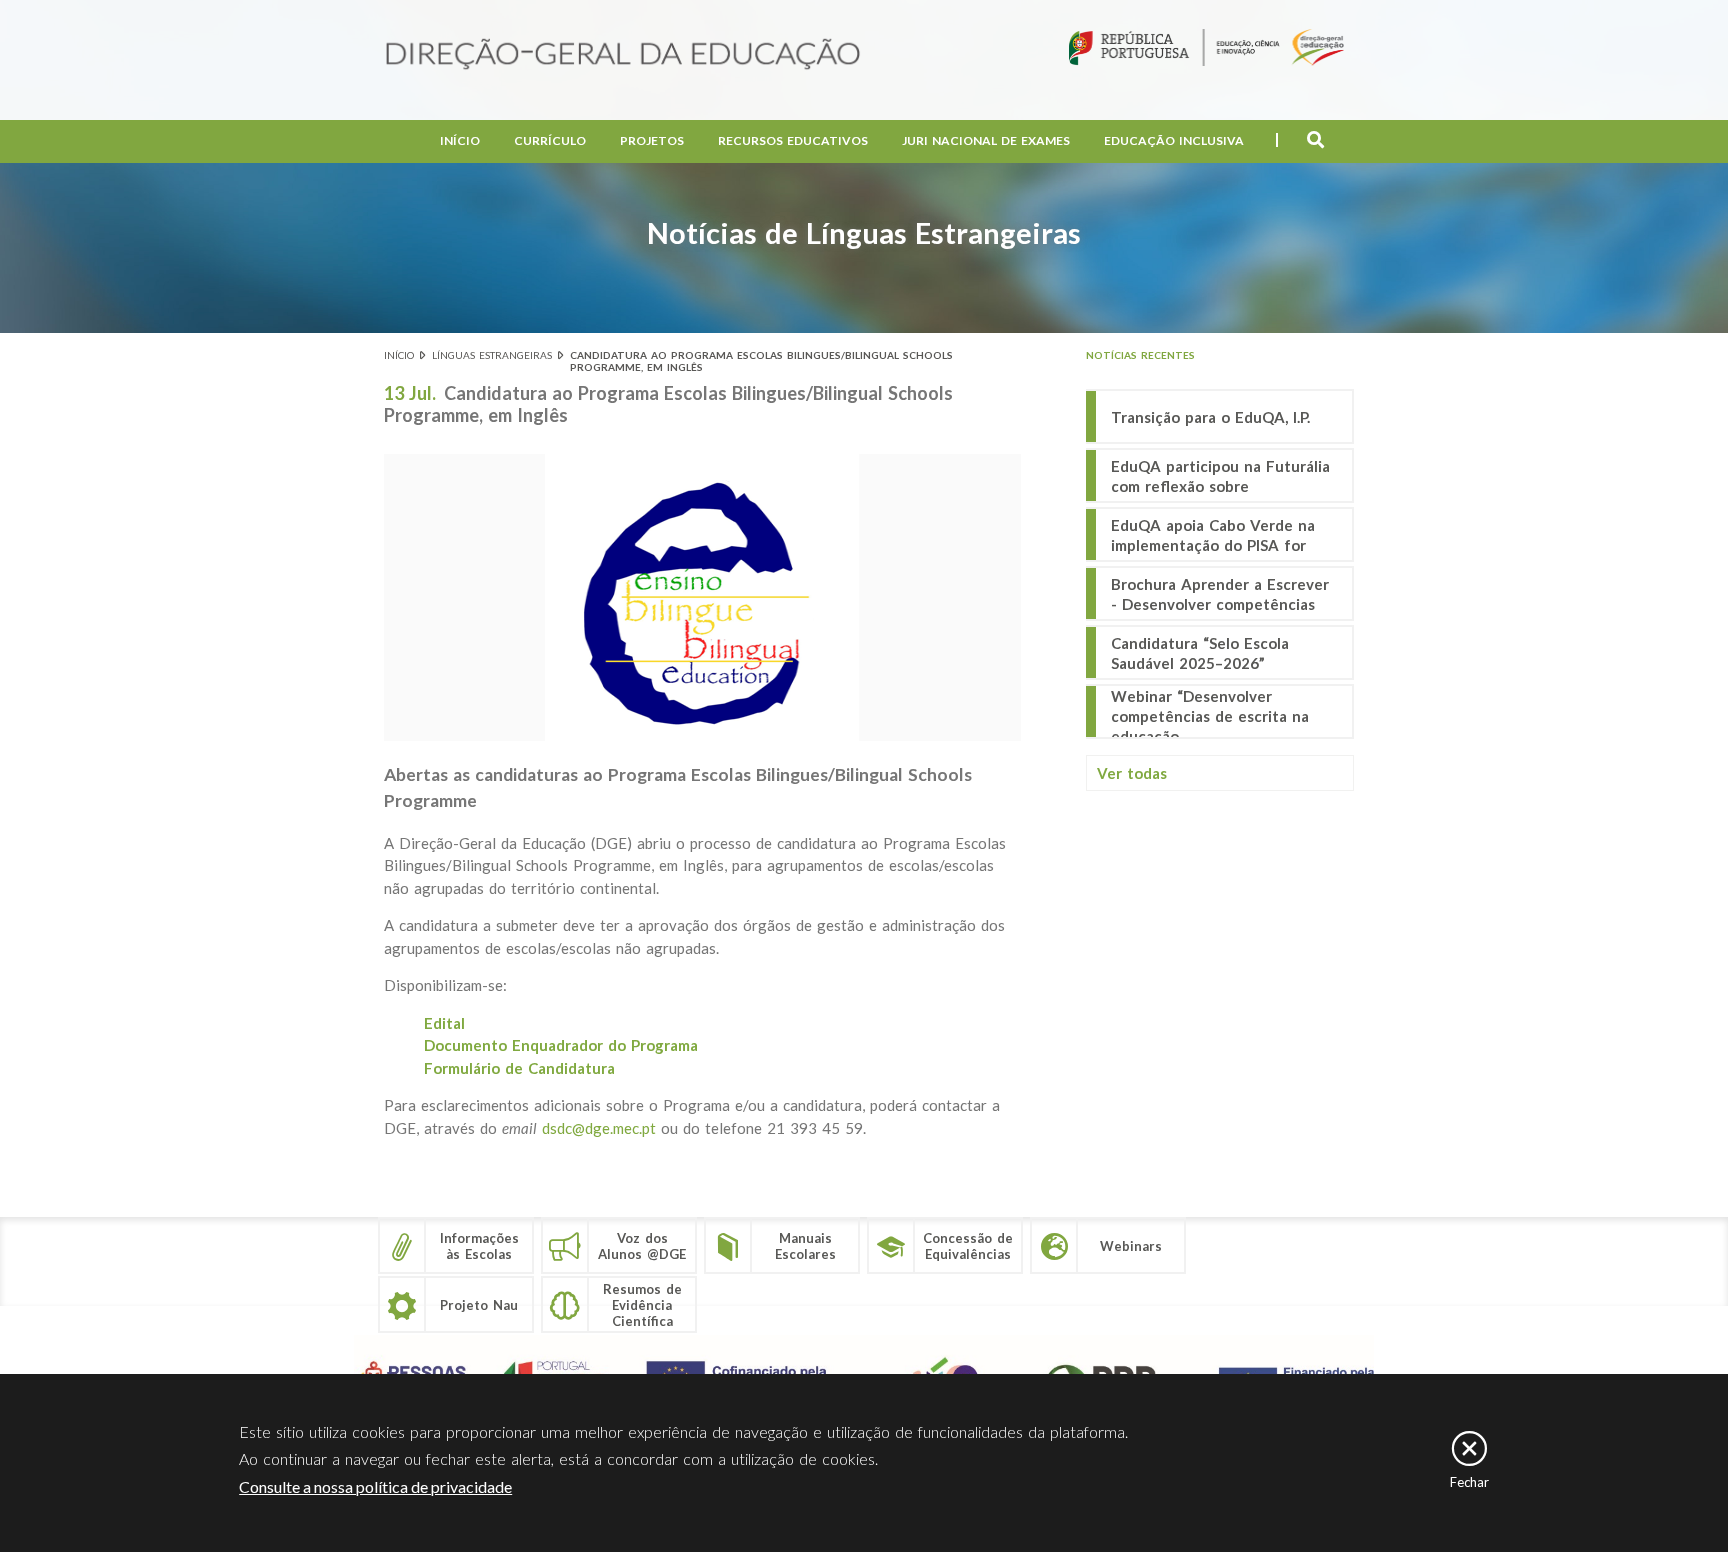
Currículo (550, 140)
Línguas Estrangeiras (492, 355)
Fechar (1469, 1482)
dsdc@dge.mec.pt (599, 1128)
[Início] (623, 55)
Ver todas (1132, 773)
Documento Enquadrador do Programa (561, 1045)
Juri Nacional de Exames (986, 140)
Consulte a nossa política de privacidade (375, 1486)
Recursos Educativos (793, 140)
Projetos (652, 140)
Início (460, 140)
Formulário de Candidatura (519, 1068)
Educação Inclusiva (1174, 140)
